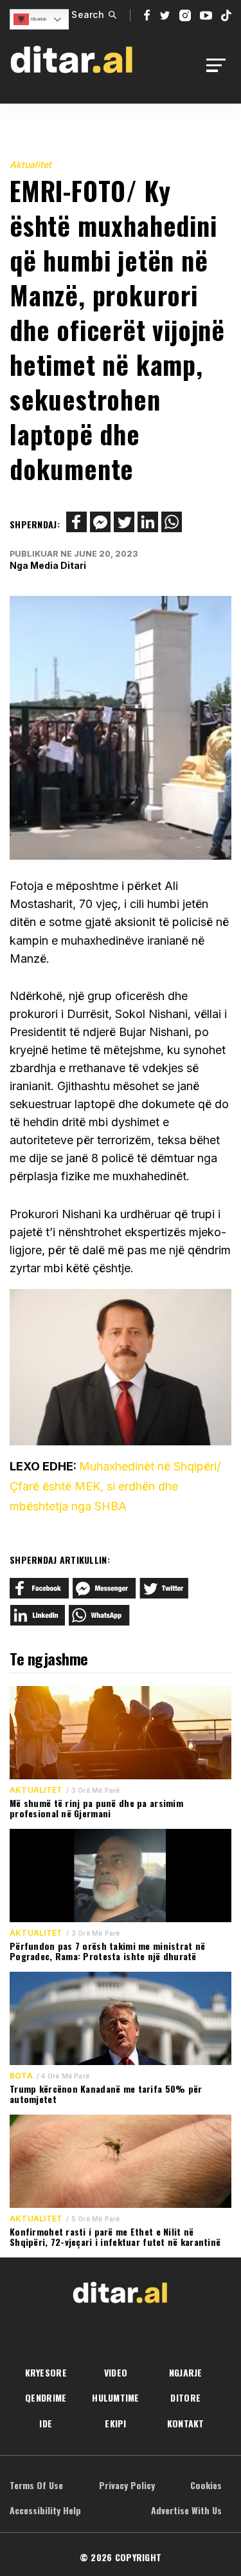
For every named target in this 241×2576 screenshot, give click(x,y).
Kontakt (186, 2423)
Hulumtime (116, 2397)
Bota (21, 2076)
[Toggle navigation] (219, 65)
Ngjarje (186, 2372)
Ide (46, 2423)
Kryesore (46, 2372)
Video (116, 2372)
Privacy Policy (127, 2485)
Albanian (38, 19)
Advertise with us (186, 2510)
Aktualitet (31, 164)
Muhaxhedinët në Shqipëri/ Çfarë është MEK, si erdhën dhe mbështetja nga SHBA (115, 1486)
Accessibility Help (45, 2510)
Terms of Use (36, 2485)
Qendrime (46, 2397)
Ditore (185, 2397)
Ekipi (115, 2423)
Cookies (206, 2485)
